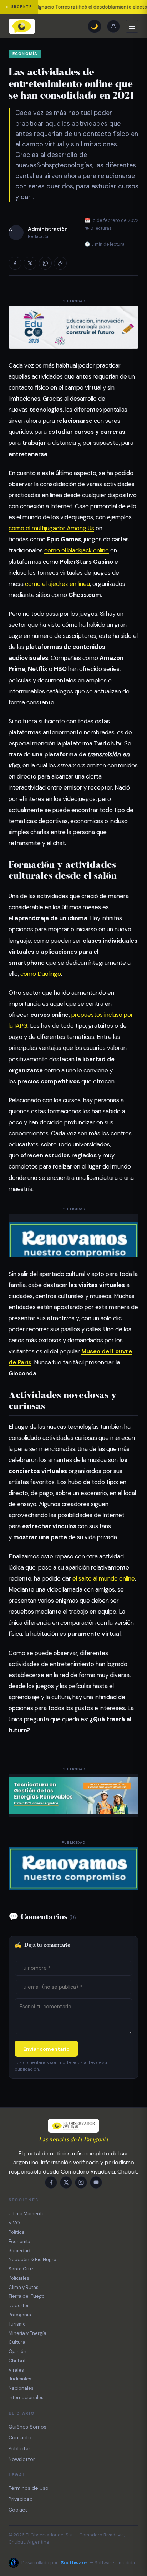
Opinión (17, 2351)
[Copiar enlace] (60, 263)
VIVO (14, 2223)
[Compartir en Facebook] (15, 263)
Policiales (19, 2278)
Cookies (18, 2510)
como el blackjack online (77, 550)
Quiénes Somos (27, 2427)
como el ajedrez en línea (57, 584)
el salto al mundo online (104, 1578)
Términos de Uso (29, 2488)
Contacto (20, 2437)
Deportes (19, 2306)
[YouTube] (96, 2182)
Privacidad (21, 2499)
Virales (16, 2370)
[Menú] (132, 26)
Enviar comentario (46, 2049)
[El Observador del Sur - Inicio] (22, 26)
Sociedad (19, 2251)
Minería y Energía (27, 2333)
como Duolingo (41, 974)
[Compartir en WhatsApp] (45, 263)
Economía (25, 54)
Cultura (17, 2342)
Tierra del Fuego (27, 2296)
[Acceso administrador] (113, 26)
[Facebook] (51, 2182)
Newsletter (22, 2459)
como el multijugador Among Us (51, 528)
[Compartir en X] (30, 263)
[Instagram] (81, 2182)
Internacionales (26, 2397)
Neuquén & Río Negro (32, 2260)
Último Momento (27, 2214)
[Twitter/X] (66, 2182)
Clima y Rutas (24, 2287)
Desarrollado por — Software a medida (78, 2563)
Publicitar (19, 2448)
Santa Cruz (21, 2269)
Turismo (17, 2324)
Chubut (17, 2361)
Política (17, 2232)
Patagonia (20, 2315)
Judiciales (20, 2379)
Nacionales (21, 2388)
